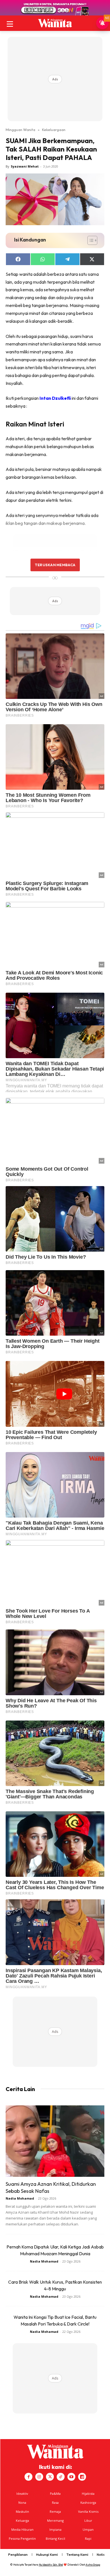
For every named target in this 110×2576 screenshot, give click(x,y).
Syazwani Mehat (25, 166)
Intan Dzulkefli (55, 398)
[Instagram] (39, 2477)
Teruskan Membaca (55, 565)
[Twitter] (50, 2477)
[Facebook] (28, 2477)
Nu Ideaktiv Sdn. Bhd (51, 2565)
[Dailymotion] (82, 2477)
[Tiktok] (61, 2477)
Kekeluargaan (54, 130)
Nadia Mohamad (20, 2198)
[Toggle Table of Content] (90, 240)
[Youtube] (71, 2477)
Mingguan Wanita (20, 130)
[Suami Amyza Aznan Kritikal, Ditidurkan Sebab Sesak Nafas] (55, 2141)
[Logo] (55, 23)
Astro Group (93, 2565)
